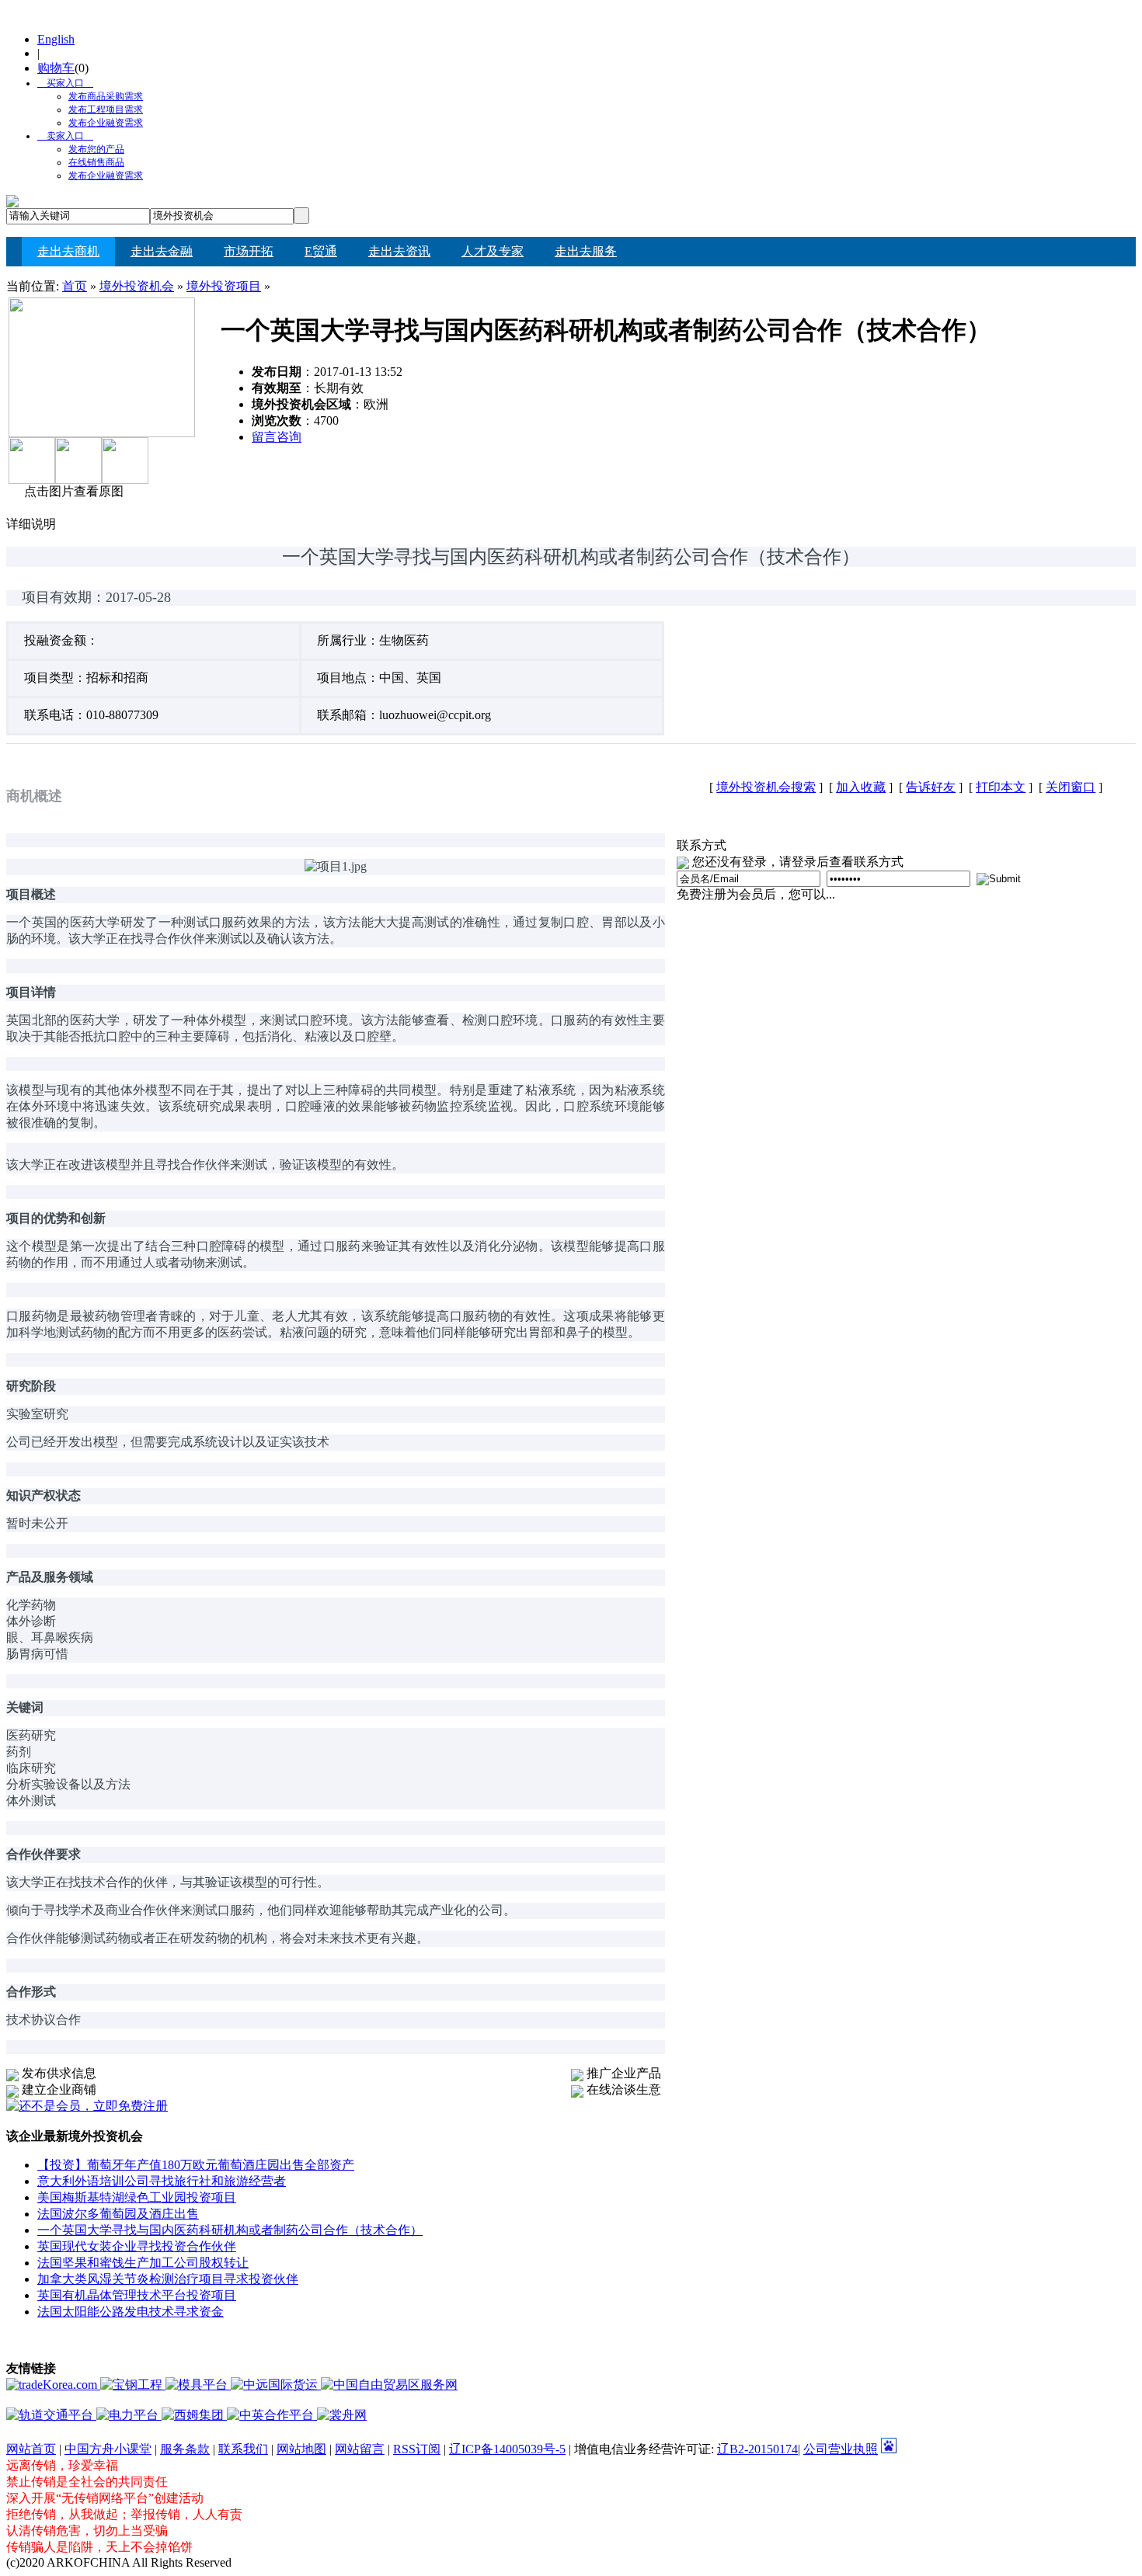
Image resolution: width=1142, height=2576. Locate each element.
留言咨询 (277, 437)
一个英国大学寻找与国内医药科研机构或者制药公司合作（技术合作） (230, 2230)
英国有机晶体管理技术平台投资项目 (137, 2295)
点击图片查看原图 (72, 491)
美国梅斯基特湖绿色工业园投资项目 (137, 2197)
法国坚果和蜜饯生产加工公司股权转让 (143, 2263)
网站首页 (31, 2449)
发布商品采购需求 (106, 96)
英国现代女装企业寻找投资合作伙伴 (137, 2246)
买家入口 (61, 83)
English (56, 39)
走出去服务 (586, 251)
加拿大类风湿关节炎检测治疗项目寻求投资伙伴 (168, 2279)
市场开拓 (249, 251)
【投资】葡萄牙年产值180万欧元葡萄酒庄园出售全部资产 (196, 2165)
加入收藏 (861, 787)
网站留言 (360, 2449)
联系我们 (243, 2449)
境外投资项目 (224, 286)
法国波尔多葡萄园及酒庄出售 (118, 2214)
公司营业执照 (841, 2449)
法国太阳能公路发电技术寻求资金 (131, 2312)
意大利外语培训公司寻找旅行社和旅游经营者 (162, 2181)
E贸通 (321, 251)
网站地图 (301, 2449)
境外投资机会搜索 (766, 787)
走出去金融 (162, 251)
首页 (75, 286)
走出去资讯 (399, 251)
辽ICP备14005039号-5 (507, 2449)
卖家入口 (61, 136)
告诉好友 (931, 787)
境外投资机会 (137, 286)
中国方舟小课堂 (108, 2449)
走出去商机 (68, 251)
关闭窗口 (1071, 787)
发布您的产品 (96, 149)
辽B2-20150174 (757, 2449)
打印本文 (1001, 787)
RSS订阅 (417, 2449)
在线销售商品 (96, 162)
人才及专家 (493, 251)
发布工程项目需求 (106, 110)
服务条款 (185, 2449)
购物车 (56, 68)
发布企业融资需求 (106, 123)
